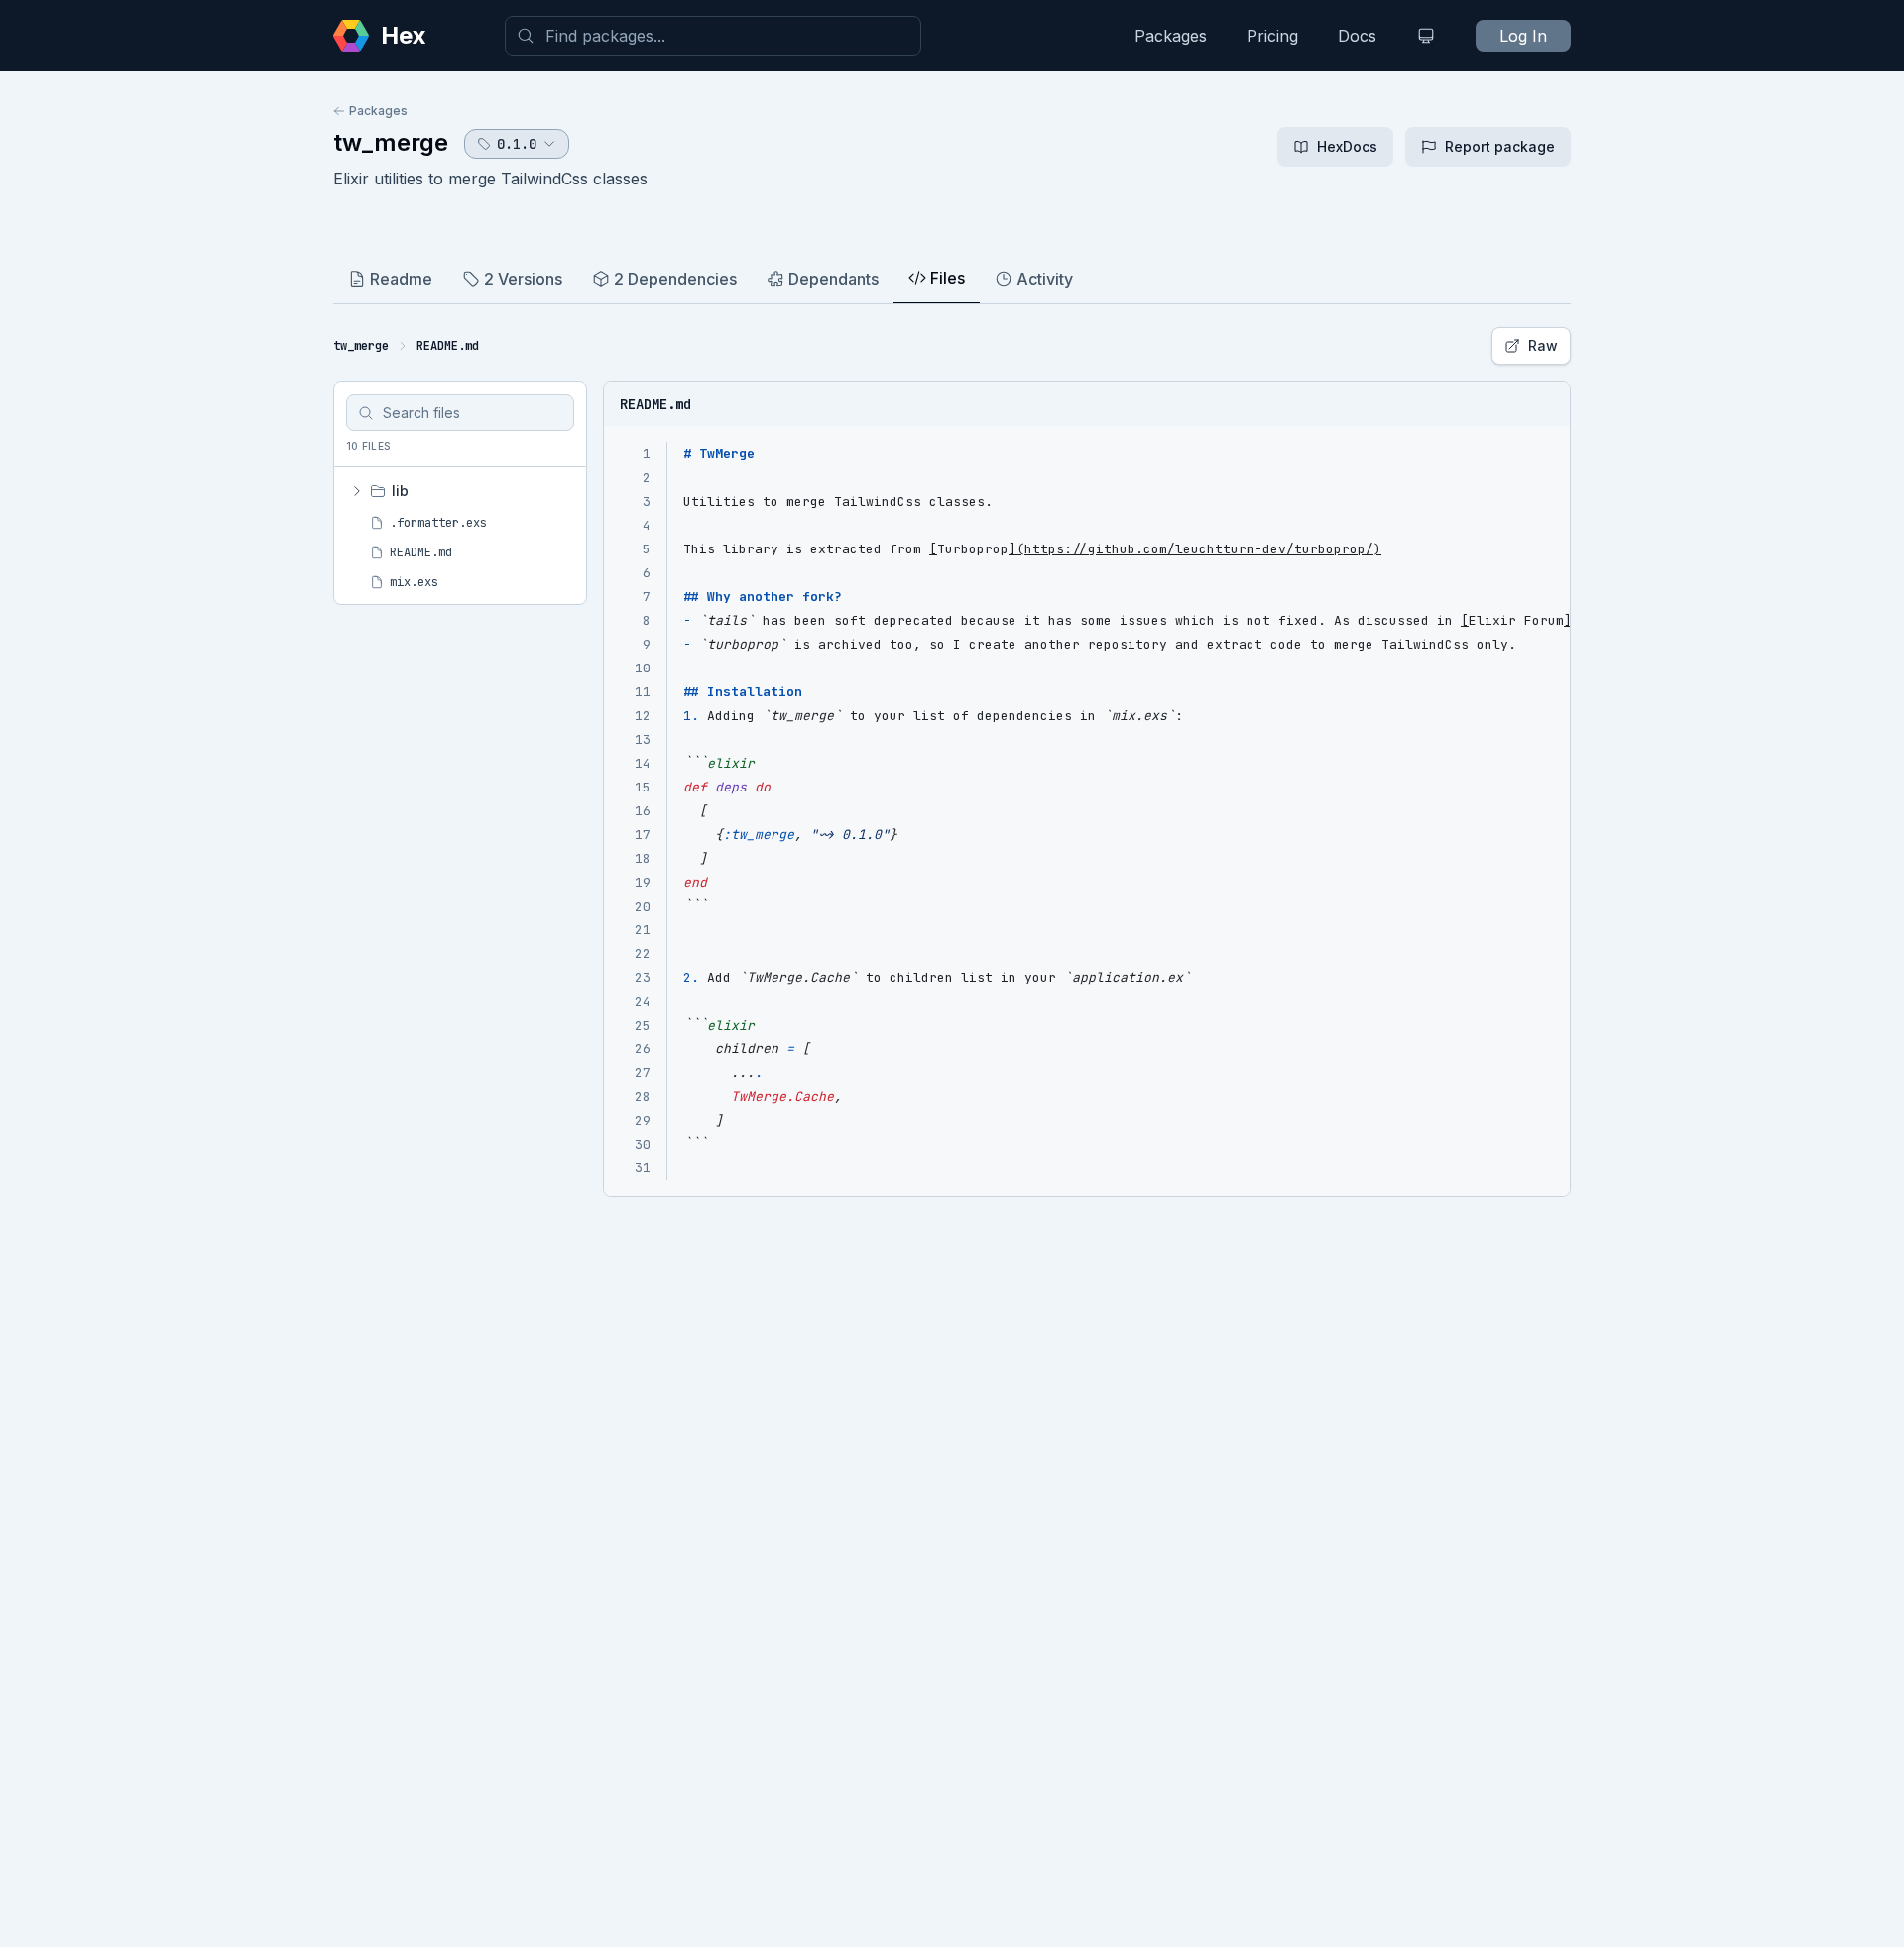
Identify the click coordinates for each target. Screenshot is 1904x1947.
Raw (1543, 346)
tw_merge (391, 142)
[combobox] (713, 36)
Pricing (1272, 36)
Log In (1523, 36)
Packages (1171, 36)
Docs (1357, 36)
